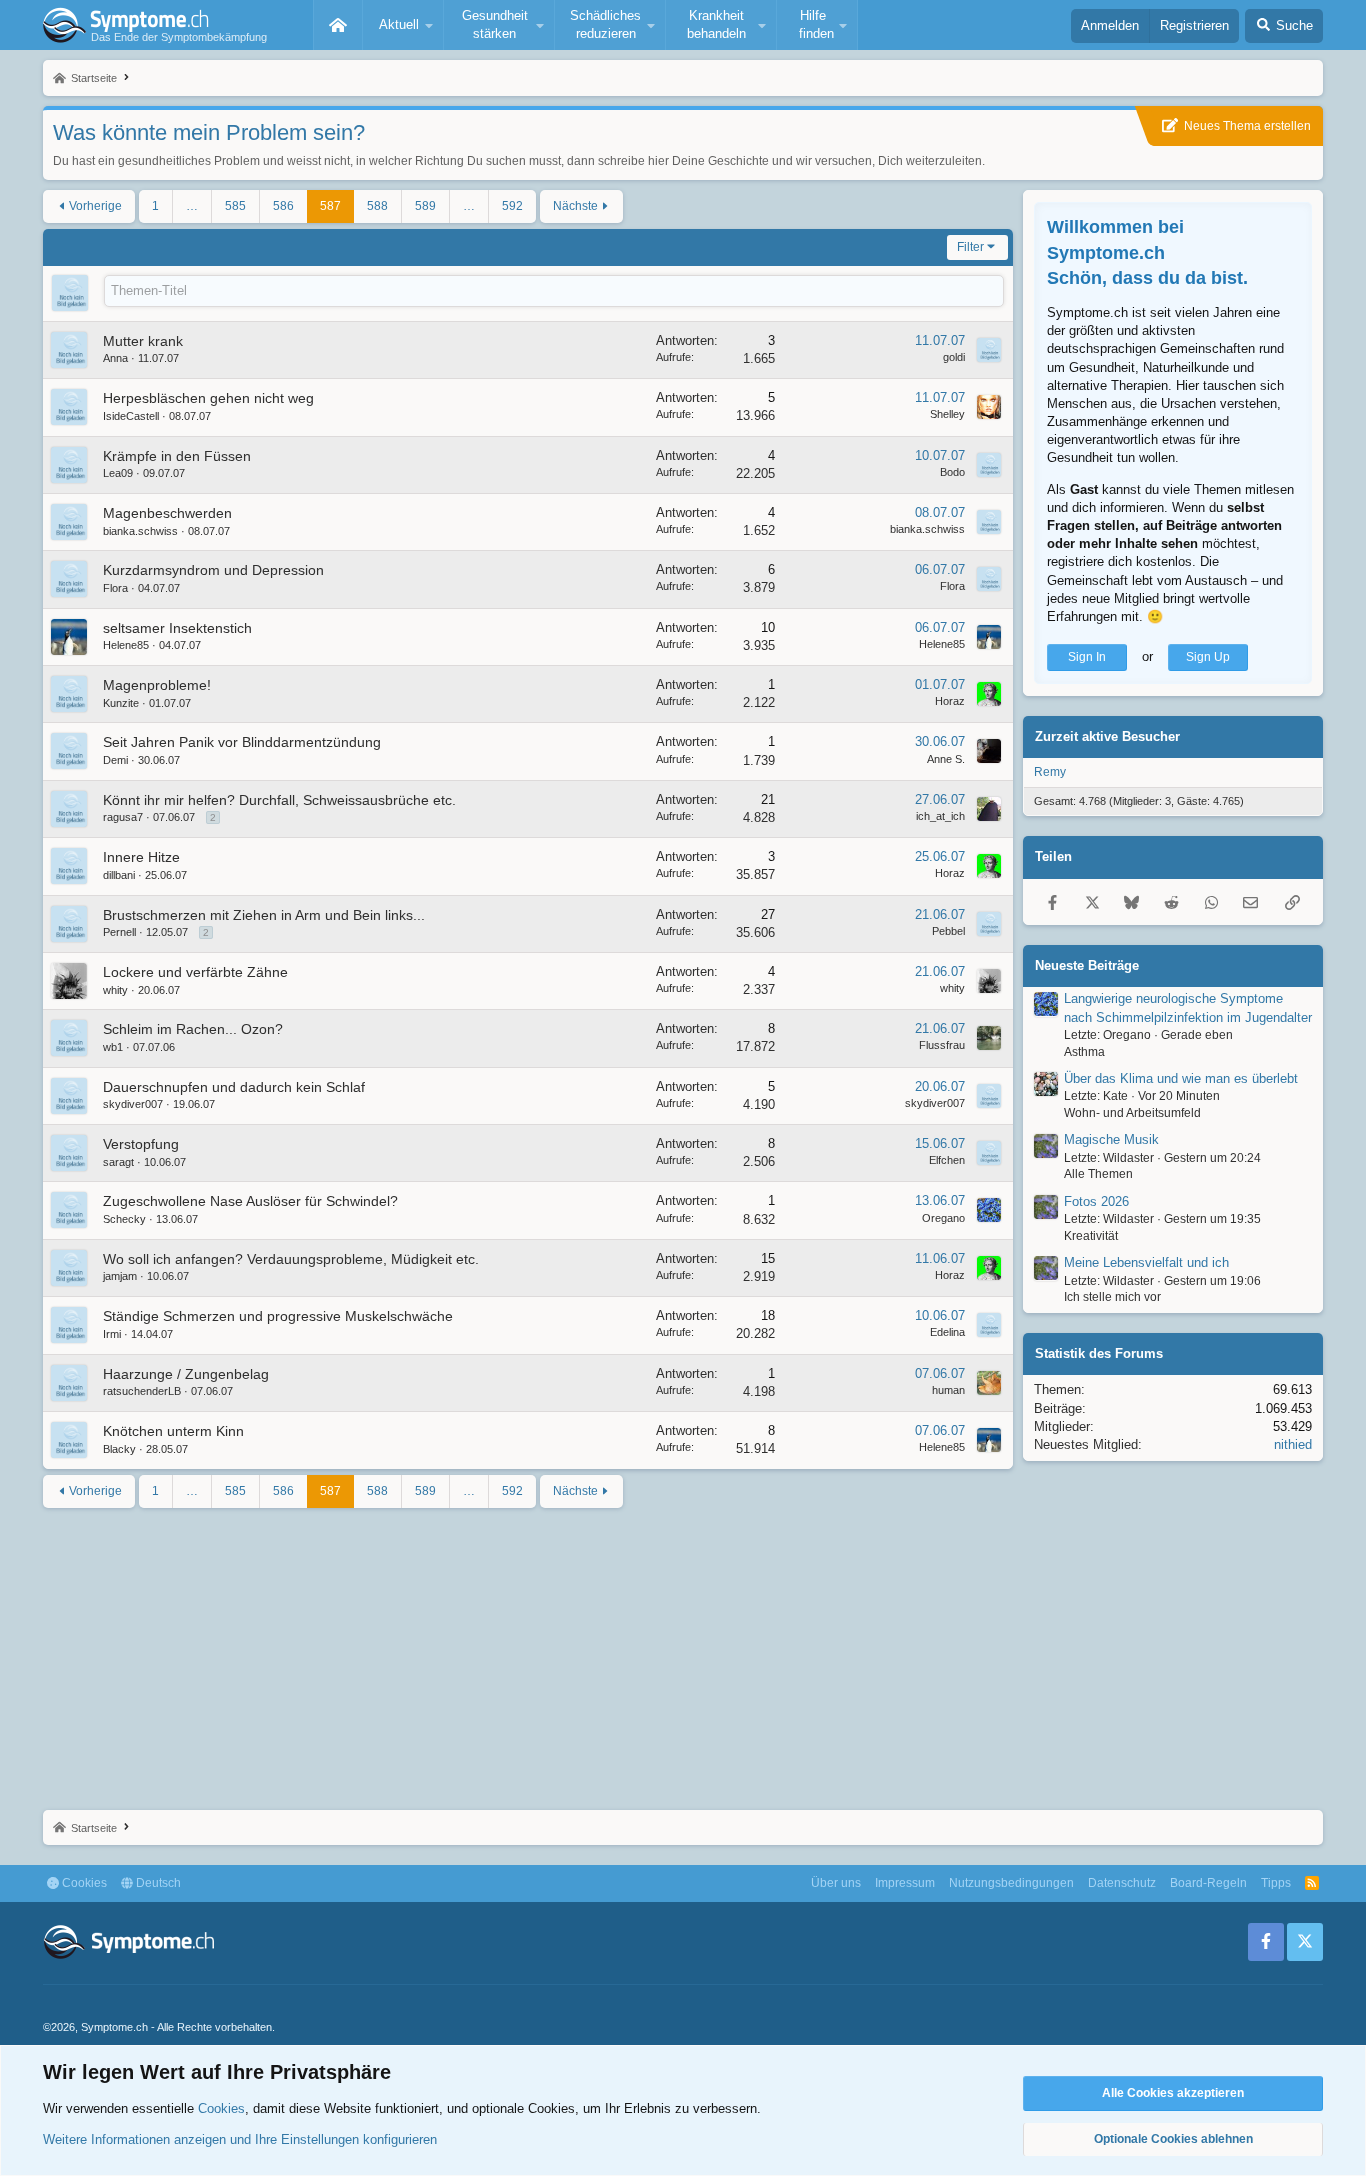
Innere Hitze (141, 857)
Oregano (943, 1218)
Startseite (338, 25)
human (948, 1390)
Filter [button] (970, 247)
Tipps (1276, 1883)
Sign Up (1208, 657)
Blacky (119, 1449)
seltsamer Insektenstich (177, 628)
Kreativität (1091, 1236)
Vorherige (95, 206)
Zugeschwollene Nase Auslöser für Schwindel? (250, 1201)
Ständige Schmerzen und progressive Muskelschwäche (278, 1316)
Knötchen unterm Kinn (173, 1431)
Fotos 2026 (1096, 1201)
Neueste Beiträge (1087, 964)
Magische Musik (1111, 1139)
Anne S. (946, 759)
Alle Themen (1098, 1174)
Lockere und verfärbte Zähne (195, 972)
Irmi (112, 1334)
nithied (1293, 1444)
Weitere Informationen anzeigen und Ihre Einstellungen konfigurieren (240, 2139)
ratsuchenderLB (142, 1391)
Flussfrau (942, 1045)
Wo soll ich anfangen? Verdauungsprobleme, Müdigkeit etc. (291, 1259)
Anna (115, 358)
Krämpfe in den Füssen (177, 456)
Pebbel (948, 931)
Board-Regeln (1208, 1883)
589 (425, 206)
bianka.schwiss (140, 531)
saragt (118, 1162)
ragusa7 (123, 817)
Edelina (947, 1332)
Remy (1050, 772)
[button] (403, 25)
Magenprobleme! (157, 685)
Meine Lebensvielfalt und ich (1146, 1262)
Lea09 (118, 473)
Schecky (124, 1219)
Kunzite (121, 703)
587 (330, 206)
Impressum (905, 1883)
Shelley (947, 414)
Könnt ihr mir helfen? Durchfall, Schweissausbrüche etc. (279, 800)
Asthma (1084, 1051)
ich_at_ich (940, 816)
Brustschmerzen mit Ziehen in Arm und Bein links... (264, 915)
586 (283, 206)
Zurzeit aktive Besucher (1107, 736)
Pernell (119, 932)
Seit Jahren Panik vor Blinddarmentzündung (242, 742)
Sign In (1087, 657)
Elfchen (947, 1160)
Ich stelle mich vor (1112, 1297)
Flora (115, 588)
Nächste (575, 206)
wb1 (113, 1047)
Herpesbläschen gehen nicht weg (208, 398)
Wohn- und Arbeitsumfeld (1132, 1113)
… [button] (192, 206)
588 (377, 206)
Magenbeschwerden (167, 513)
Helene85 (126, 645)
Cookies (83, 1883)
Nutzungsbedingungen (1011, 1883)
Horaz (950, 701)
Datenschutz (1122, 1883)
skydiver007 (133, 1104)
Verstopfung (141, 1144)
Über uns (836, 1883)
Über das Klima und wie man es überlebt (1181, 1078)
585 (235, 206)
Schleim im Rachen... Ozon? (193, 1029)
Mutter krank (143, 341)
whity (115, 990)
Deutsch (157, 1883)
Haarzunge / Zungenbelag (186, 1374)
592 (512, 206)
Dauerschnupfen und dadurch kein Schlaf (234, 1087)
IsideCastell (131, 416)
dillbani (119, 875)
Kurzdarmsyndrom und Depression (213, 570)
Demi (115, 760)
